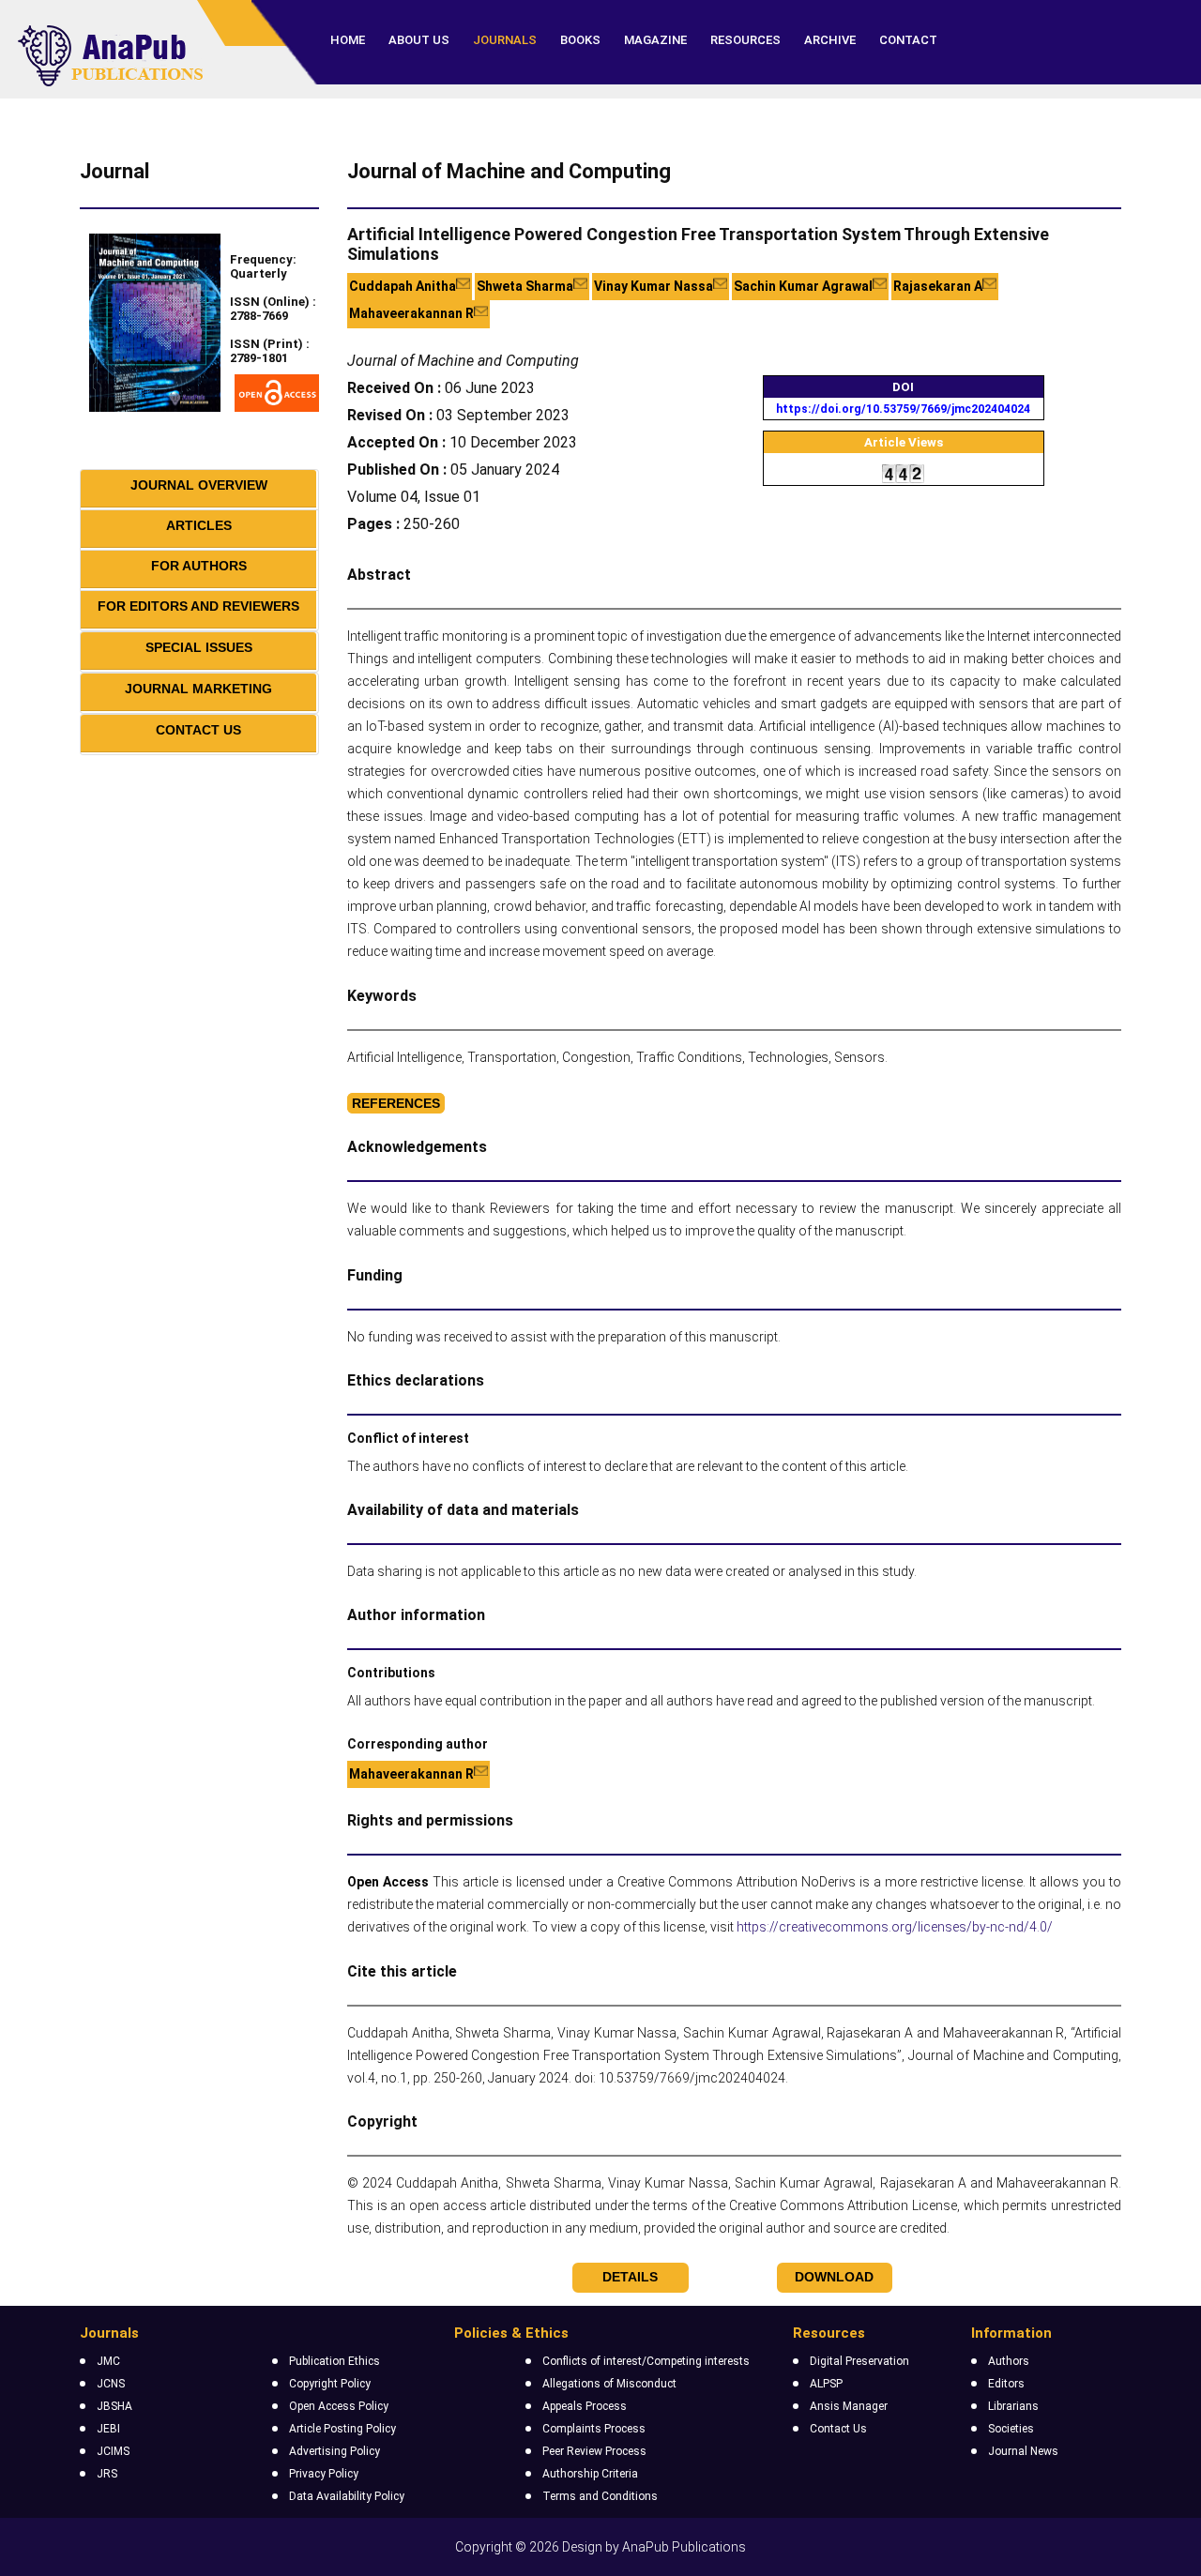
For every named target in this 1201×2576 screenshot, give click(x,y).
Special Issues (199, 647)
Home (348, 40)
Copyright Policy (330, 2384)
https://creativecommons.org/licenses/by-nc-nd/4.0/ (895, 1927)
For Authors (199, 566)
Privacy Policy (324, 2474)
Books (580, 40)
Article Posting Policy (342, 2429)
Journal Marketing (198, 689)
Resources (745, 40)
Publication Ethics (334, 2361)
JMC (108, 2361)
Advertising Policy (334, 2451)
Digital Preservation (859, 2361)
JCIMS (113, 2451)
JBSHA (114, 2406)
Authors (1009, 2361)
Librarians (1013, 2406)
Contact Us (198, 730)
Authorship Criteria (590, 2474)
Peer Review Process (594, 2451)
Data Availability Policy (347, 2496)
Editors (1006, 2384)
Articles (199, 525)
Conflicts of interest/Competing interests (646, 2361)
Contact (908, 40)
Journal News (1023, 2451)
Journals (505, 40)
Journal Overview (199, 485)
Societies (1011, 2429)
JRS (107, 2474)
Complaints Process (594, 2429)
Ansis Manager (849, 2406)
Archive (830, 40)
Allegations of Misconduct (609, 2384)
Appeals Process (585, 2406)
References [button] (396, 1103)
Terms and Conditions (600, 2496)
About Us (419, 40)
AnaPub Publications (684, 2547)
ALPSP (826, 2384)
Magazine (655, 40)
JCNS (111, 2384)
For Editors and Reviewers (198, 606)
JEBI (108, 2429)
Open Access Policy (339, 2406)
